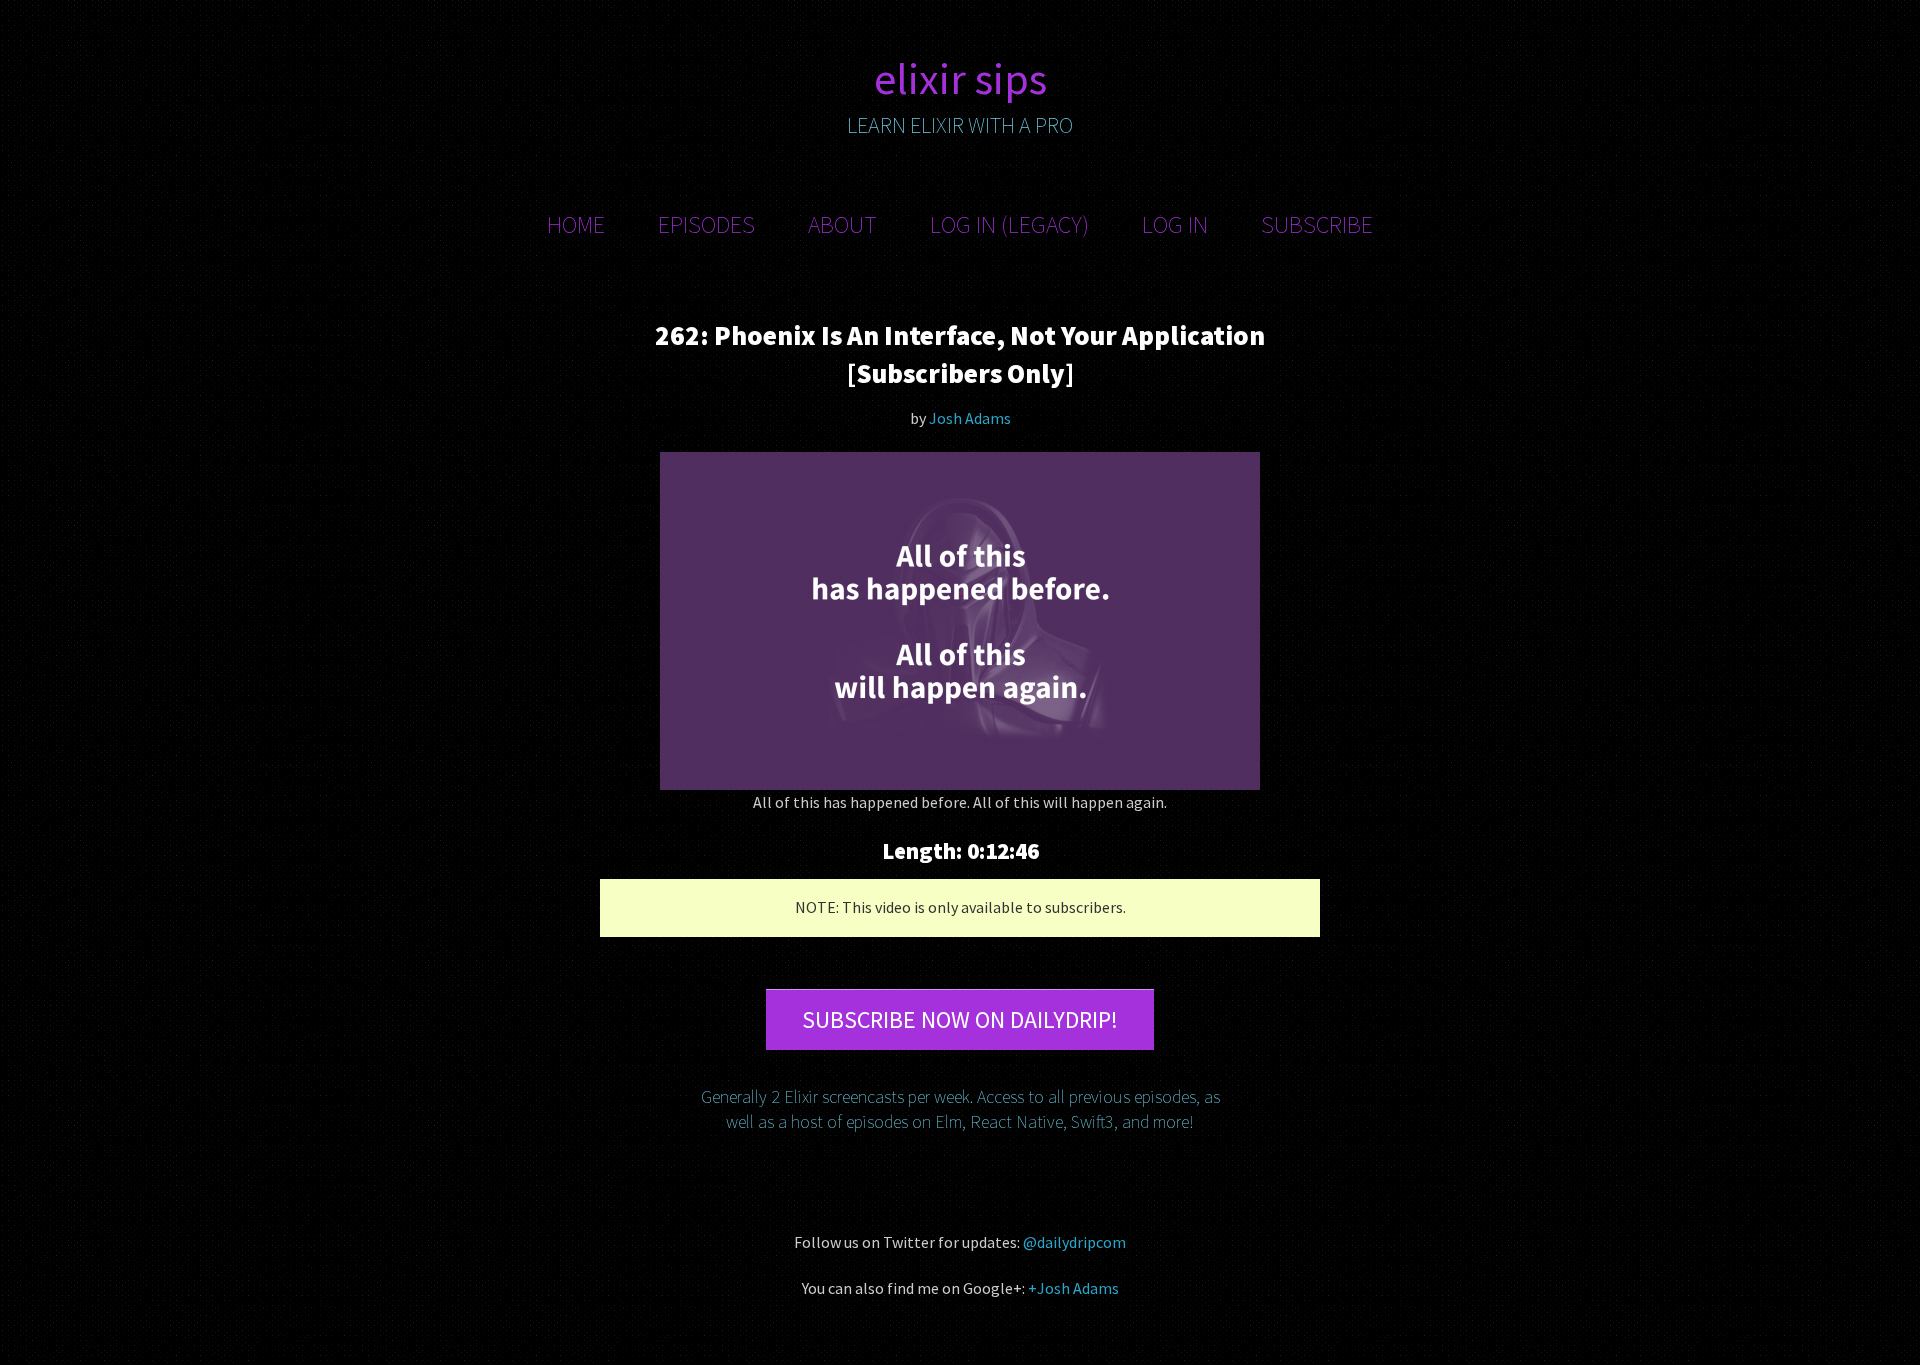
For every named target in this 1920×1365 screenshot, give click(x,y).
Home (576, 224)
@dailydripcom (1074, 1242)
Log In (1175, 224)
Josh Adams (970, 418)
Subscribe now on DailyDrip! (960, 1019)
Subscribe (1317, 224)
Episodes (706, 224)
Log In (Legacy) (1009, 224)
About (842, 224)
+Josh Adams (1073, 1288)
